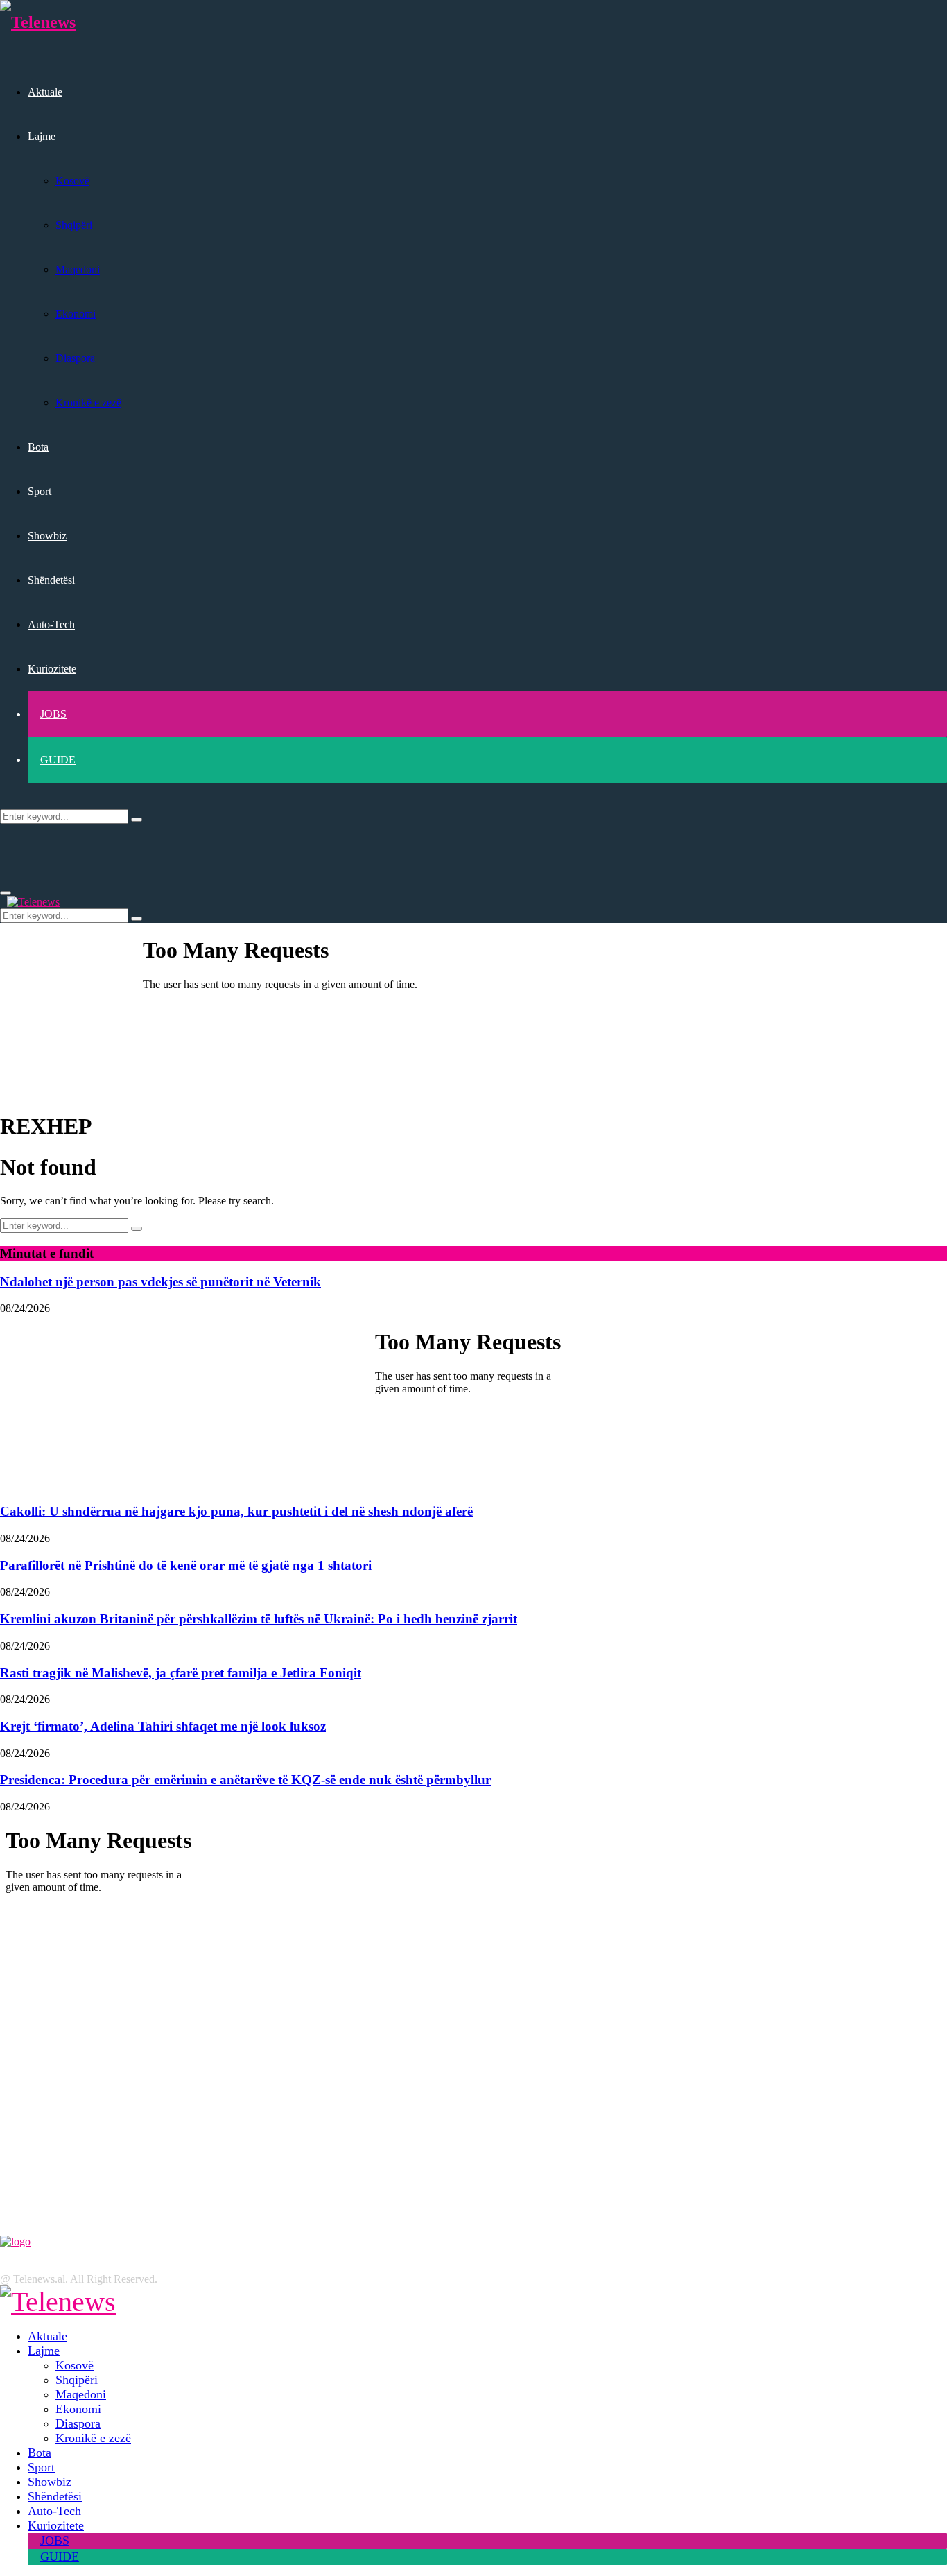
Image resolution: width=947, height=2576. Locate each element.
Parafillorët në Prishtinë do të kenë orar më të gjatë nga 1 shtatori (186, 1565)
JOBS (53, 714)
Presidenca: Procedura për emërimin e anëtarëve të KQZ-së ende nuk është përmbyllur (245, 1780)
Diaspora (75, 358)
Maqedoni (78, 269)
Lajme (42, 136)
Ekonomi (76, 314)
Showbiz (47, 536)
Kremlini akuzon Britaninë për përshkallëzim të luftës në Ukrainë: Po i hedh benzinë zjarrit (259, 1619)
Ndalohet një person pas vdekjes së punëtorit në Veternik (160, 1282)
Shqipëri (74, 225)
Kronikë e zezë (88, 403)
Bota (38, 447)
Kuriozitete (52, 669)
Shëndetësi (51, 580)
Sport (40, 491)
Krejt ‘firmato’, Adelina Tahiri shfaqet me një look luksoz (163, 1726)
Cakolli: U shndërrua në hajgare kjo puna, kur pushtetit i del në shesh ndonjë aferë (236, 1511)
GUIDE (58, 760)
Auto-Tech (51, 624)
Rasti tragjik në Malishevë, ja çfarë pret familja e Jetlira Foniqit (181, 1673)
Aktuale (45, 92)
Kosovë (72, 181)
